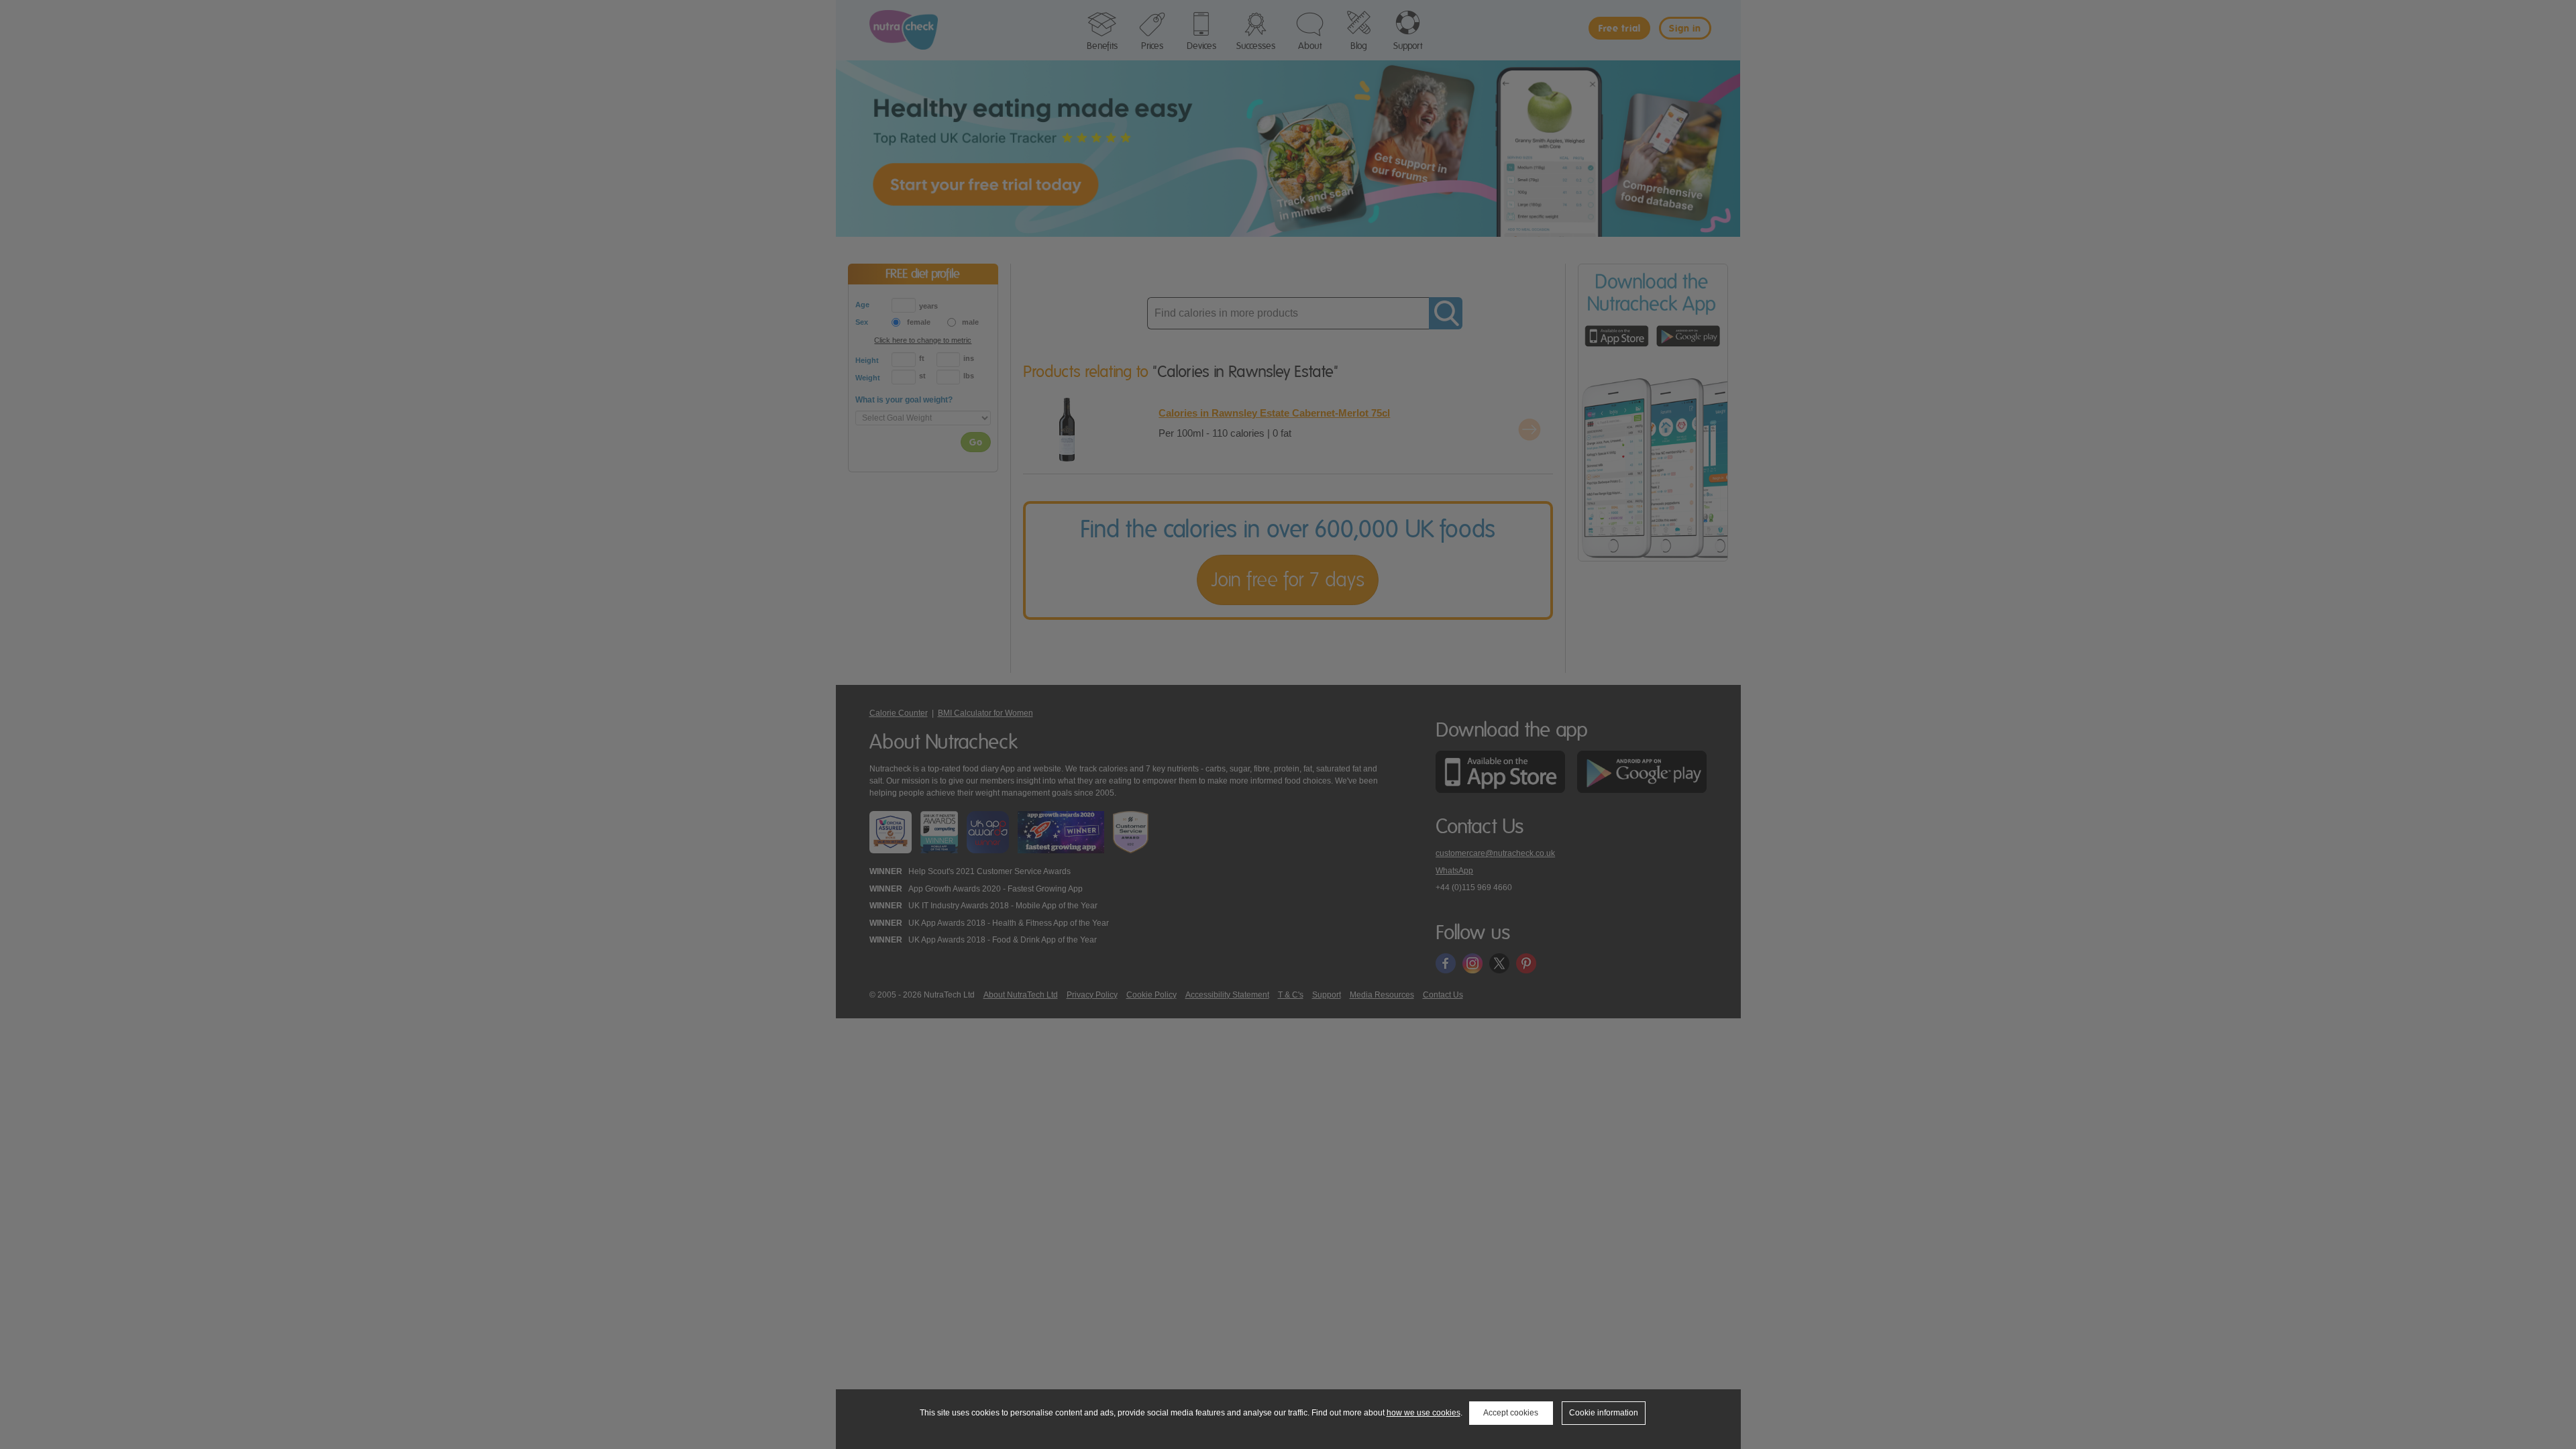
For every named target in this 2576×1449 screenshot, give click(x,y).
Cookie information (1604, 1413)
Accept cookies (1511, 1413)
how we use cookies (1424, 1413)
